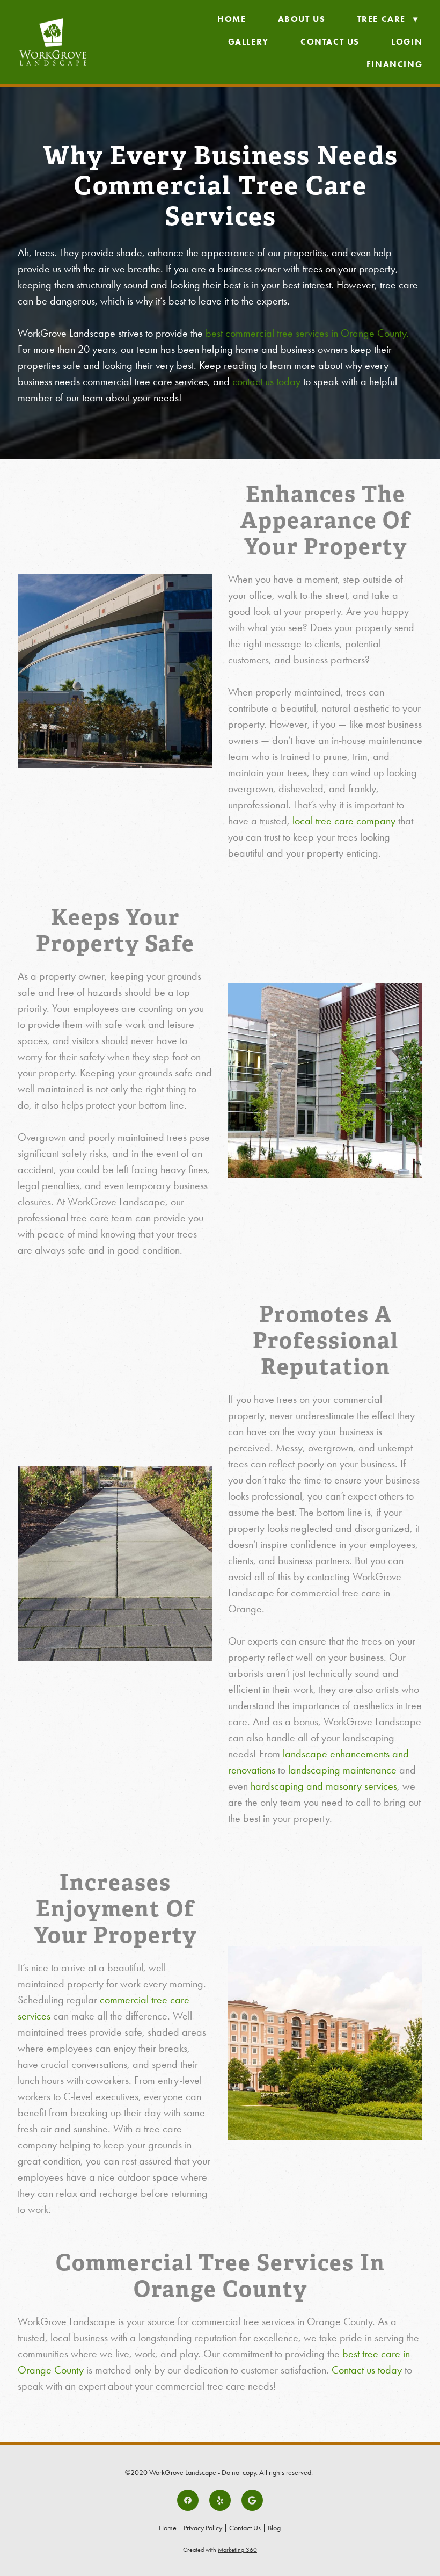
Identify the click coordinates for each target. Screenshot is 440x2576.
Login (407, 42)
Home (232, 19)
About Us (302, 19)
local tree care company (344, 821)
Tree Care (388, 19)
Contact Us (330, 42)
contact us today (266, 381)
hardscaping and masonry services (324, 1786)
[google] (252, 2500)
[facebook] (188, 2500)
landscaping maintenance (342, 1770)
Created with (220, 2550)
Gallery (248, 42)
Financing (394, 64)
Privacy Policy (203, 2528)
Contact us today (367, 2370)
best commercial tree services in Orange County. (307, 333)
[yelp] (220, 2500)
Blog (274, 2528)
